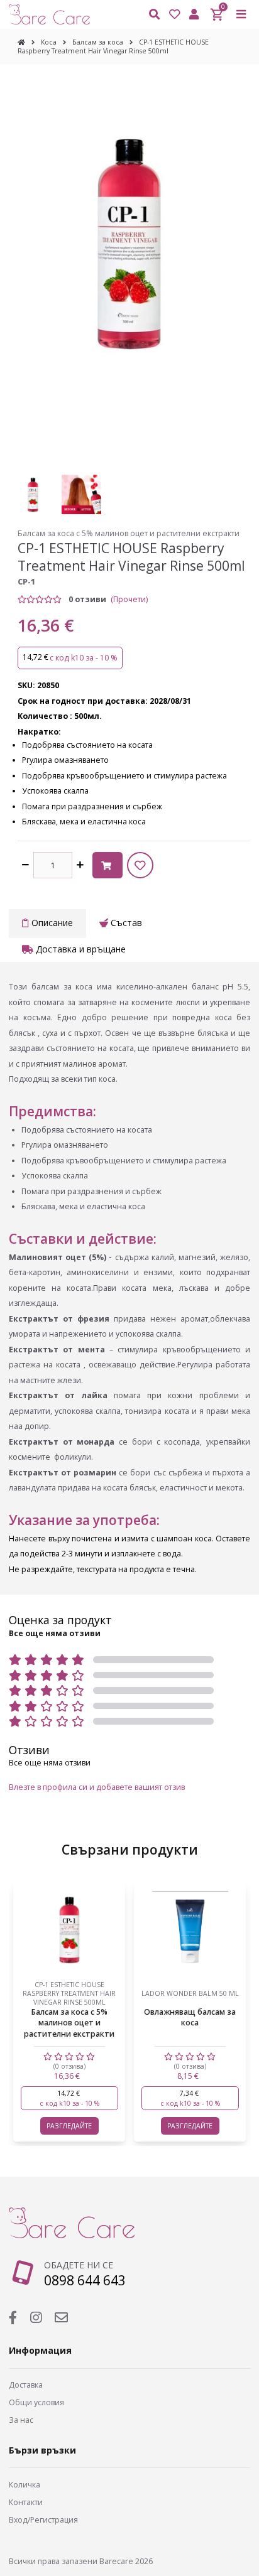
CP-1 (26, 582)
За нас (21, 2420)
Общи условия (36, 2402)
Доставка (26, 2385)
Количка (25, 2485)
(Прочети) (129, 599)
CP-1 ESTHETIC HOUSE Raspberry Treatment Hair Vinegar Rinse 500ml (113, 46)
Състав (125, 923)
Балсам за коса (98, 42)
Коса (49, 42)
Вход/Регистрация (43, 2520)
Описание (51, 923)
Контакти (26, 2502)
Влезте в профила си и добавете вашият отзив (97, 1787)
